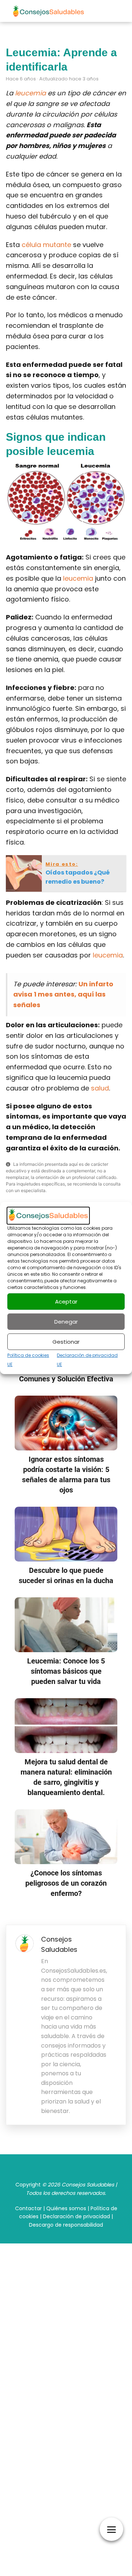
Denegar (66, 1322)
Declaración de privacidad (76, 2216)
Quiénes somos (66, 2208)
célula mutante (46, 245)
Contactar (28, 2208)
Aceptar (66, 1302)
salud (100, 1088)
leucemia (30, 93)
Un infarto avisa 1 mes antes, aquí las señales (63, 995)
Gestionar (66, 1342)
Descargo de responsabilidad (66, 2225)
